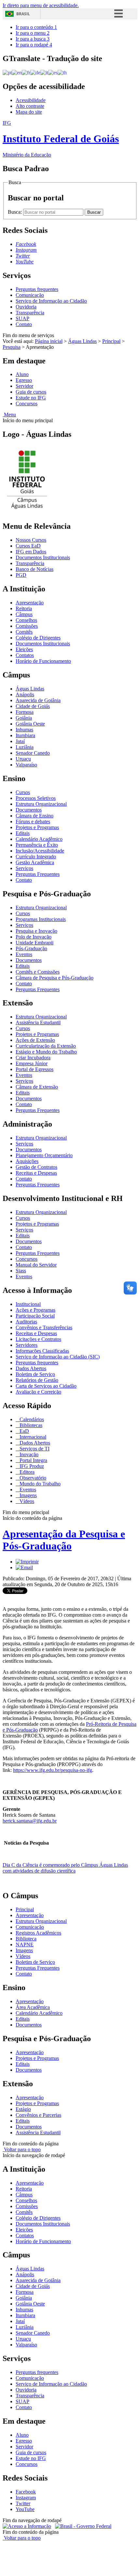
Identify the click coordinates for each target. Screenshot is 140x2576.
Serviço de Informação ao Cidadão (51, 301)
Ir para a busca (33, 39)
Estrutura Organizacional (41, 804)
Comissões (27, 626)
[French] (26, 72)
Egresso (24, 380)
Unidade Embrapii (35, 943)
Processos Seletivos (36, 798)
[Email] (24, 1567)
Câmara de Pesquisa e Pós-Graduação (55, 978)
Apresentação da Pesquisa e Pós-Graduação (64, 1540)
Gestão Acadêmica (35, 862)
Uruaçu (23, 759)
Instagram (26, 2498)
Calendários (31, 1419)
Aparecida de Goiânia (38, 700)
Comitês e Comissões (38, 972)
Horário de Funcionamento (43, 661)
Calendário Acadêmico (39, 839)
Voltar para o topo (22, 2149)
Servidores (27, 1345)
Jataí (20, 741)
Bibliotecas (30, 1425)
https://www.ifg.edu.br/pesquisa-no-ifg (53, 1770)
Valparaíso (26, 765)
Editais (23, 833)
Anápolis (25, 695)
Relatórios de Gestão (37, 1380)
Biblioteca (26, 1939)
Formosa (25, 712)
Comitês (24, 632)
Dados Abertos (31, 1368)
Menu (9, 415)
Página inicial (49, 341)
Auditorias (26, 1322)
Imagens (28, 1495)
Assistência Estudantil (38, 1023)
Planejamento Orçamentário (44, 1155)
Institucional (28, 1304)
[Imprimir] (27, 1562)
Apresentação (30, 603)
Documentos (29, 810)
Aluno (22, 374)
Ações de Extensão (35, 1040)
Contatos (25, 655)
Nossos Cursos (31, 540)
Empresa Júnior (32, 1063)
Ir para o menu (33, 33)
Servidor (24, 386)
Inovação (28, 1454)
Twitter (23, 2503)
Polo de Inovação (34, 937)
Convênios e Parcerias (38, 2115)
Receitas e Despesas (36, 1173)
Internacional (32, 1437)
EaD (24, 1431)
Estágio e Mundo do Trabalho (46, 1052)
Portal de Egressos (35, 1069)
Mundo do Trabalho (39, 1484)
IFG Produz (31, 1466)
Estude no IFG (31, 398)
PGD (21, 575)
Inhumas (24, 730)
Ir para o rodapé (34, 45)
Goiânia (24, 718)
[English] (17, 72)
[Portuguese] (7, 72)
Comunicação (30, 295)
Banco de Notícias (35, 569)
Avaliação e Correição (38, 1392)
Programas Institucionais (41, 919)
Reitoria (24, 608)
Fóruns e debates (33, 821)
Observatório (32, 1478)
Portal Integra (33, 1460)
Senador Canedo (33, 753)
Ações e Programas (35, 1310)
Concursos (27, 404)
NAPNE (25, 1945)
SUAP (22, 318)
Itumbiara (25, 735)
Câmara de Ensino (35, 816)
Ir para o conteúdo (36, 27)
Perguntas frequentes (37, 289)
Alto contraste (30, 106)
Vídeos (26, 1501)
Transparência (30, 313)
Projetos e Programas (37, 827)
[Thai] (62, 72)
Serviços (24, 868)
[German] (35, 72)
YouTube (25, 2509)
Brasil (23, 14)
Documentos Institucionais (43, 557)
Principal (111, 341)
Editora (26, 1472)
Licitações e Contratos (38, 1339)
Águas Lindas (82, 341)
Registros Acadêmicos (38, 1933)
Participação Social (35, 1316)
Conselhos (26, 620)
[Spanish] (53, 72)
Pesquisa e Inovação (36, 931)
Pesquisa (12, 347)
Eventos (24, 954)
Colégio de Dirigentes (38, 638)
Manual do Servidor (36, 1265)
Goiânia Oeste (30, 724)
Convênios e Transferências (44, 1327)
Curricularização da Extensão (46, 1046)
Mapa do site (29, 112)
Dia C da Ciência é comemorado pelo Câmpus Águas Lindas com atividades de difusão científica (65, 1868)
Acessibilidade (31, 100)
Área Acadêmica (33, 2007)
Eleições (24, 649)
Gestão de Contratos (36, 1167)
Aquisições (27, 1161)
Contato (24, 324)
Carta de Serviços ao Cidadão (46, 1386)
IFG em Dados (31, 552)
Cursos (23, 792)
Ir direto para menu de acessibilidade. (41, 5)
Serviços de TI (34, 1449)
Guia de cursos (31, 392)
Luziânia (25, 747)
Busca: (15, 212)
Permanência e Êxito (37, 845)
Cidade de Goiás (33, 706)
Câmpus (24, 614)
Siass (21, 1271)
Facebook (26, 2492)
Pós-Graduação (31, 948)
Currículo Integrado (36, 857)
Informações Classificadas (42, 1351)
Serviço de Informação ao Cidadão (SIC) (58, 1357)
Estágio (23, 2109)
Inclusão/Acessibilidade (40, 851)
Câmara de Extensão (37, 1087)
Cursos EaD (28, 546)
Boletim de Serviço (35, 1374)
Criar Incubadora (33, 1058)
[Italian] (44, 72)
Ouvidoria (26, 307)
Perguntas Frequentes (38, 874)
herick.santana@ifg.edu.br (30, 1821)
